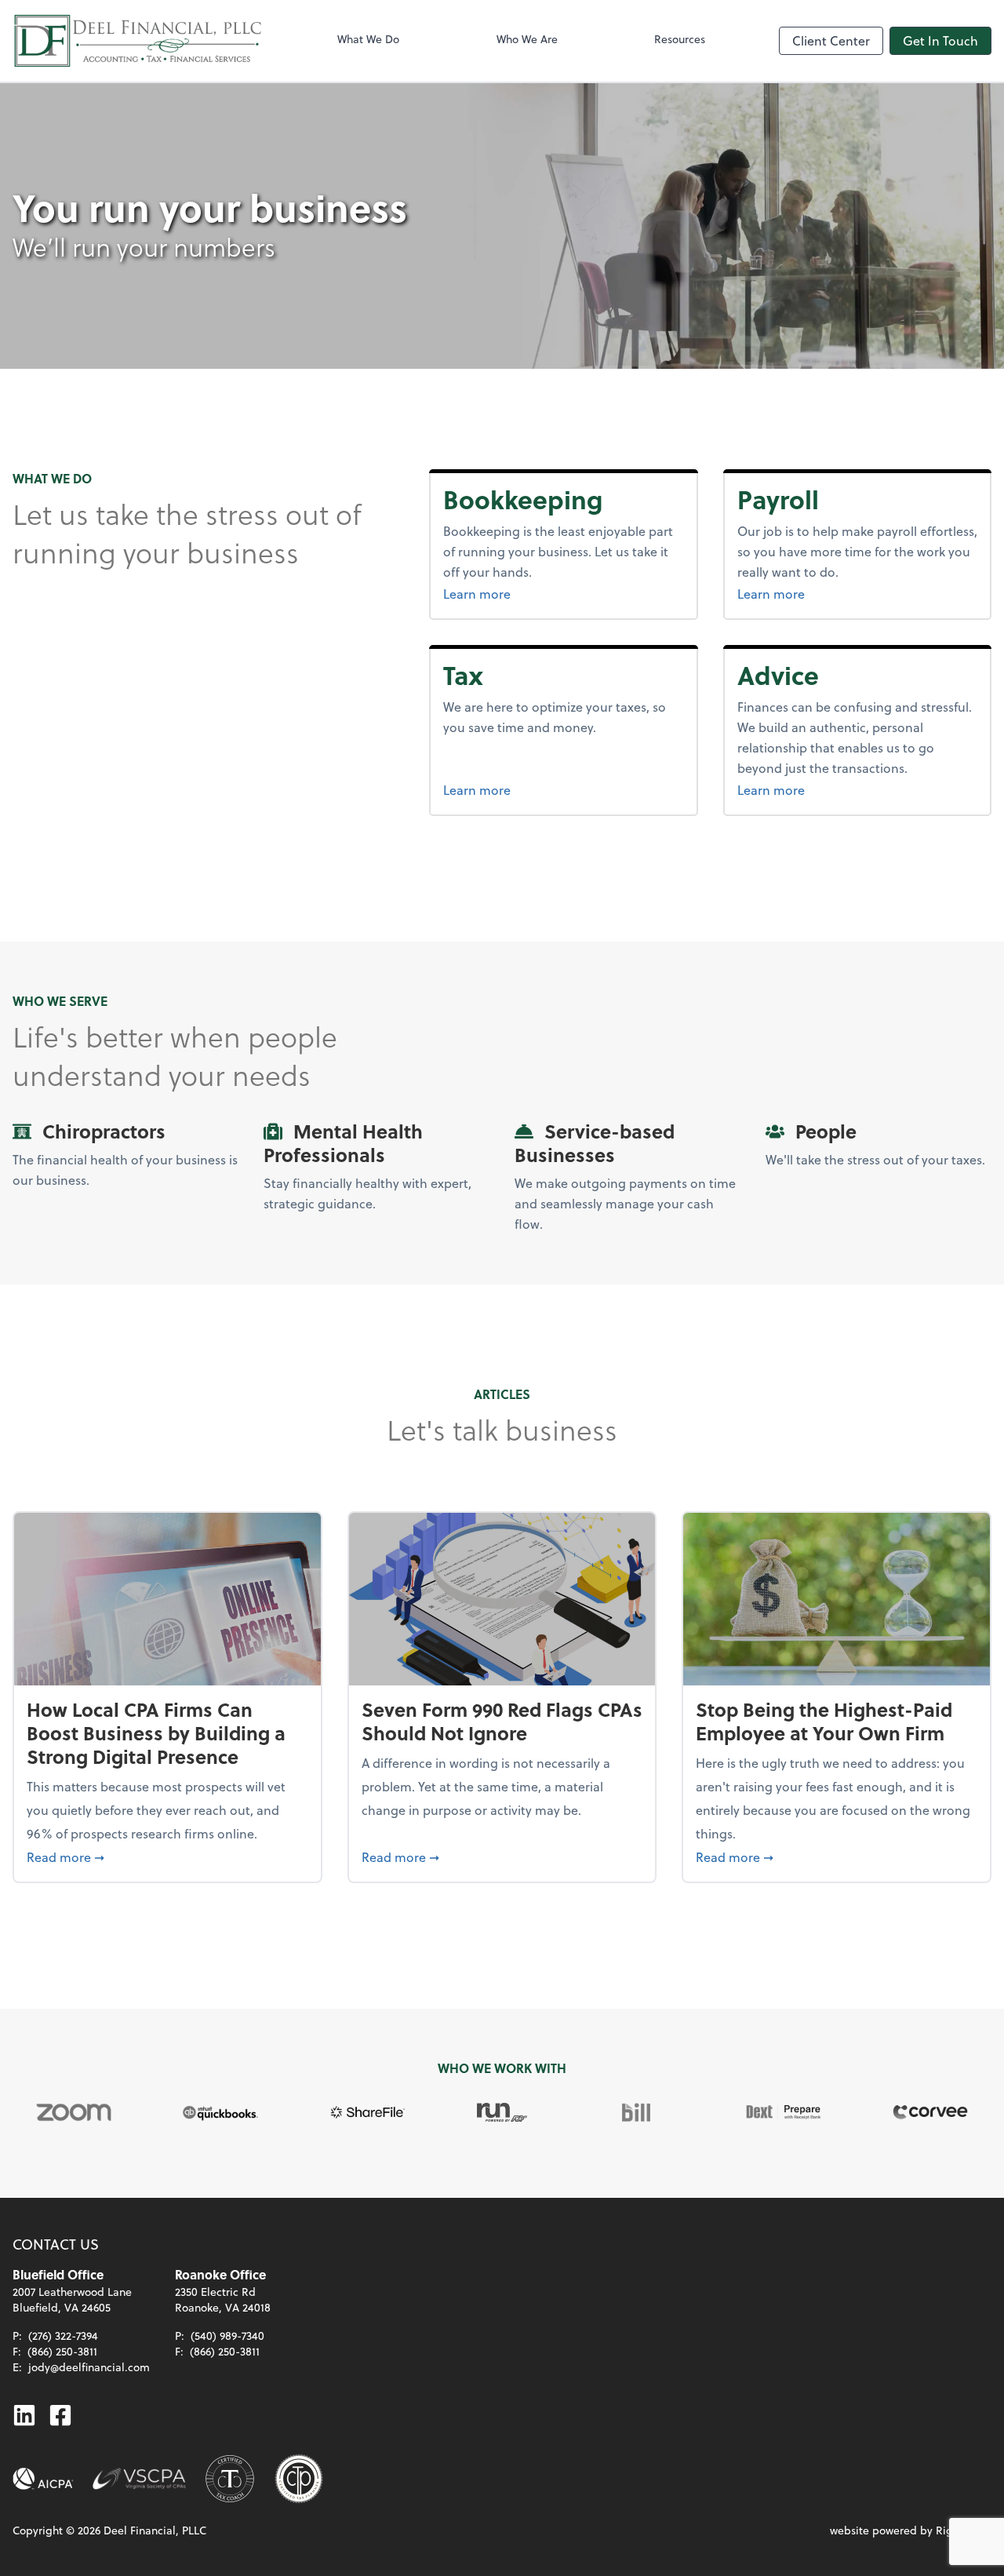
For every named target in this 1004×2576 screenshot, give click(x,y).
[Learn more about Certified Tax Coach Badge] (230, 2479)
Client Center (831, 40)
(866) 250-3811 (62, 2351)
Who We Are (527, 39)
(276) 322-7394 (63, 2336)
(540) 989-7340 (227, 2336)
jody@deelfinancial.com (89, 2367)
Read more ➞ (167, 1856)
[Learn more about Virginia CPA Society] (139, 2479)
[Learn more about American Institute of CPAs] (43, 2479)
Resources (680, 39)
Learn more (536, 593)
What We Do (368, 39)
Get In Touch (940, 40)
